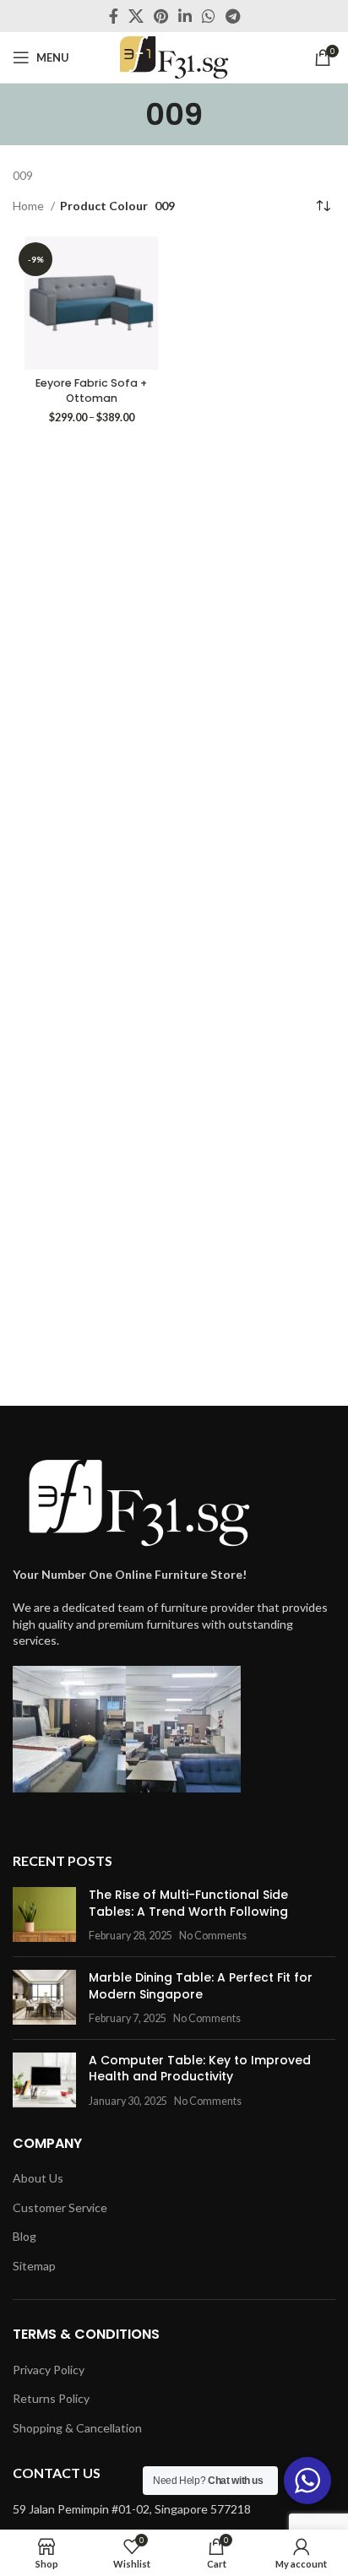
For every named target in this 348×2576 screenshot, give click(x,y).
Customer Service (60, 2207)
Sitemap (34, 2266)
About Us (38, 2178)
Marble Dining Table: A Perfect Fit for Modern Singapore (201, 1986)
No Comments (213, 1936)
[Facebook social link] (114, 16)
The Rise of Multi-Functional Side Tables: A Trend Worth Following (188, 1903)
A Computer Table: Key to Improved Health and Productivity (200, 2069)
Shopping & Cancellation (77, 2428)
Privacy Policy (49, 2370)
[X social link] (136, 16)
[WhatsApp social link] (209, 16)
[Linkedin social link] (185, 16)
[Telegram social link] (233, 16)
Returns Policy (51, 2398)
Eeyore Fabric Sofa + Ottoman (91, 390)
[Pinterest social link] (161, 16)
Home (30, 206)
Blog (24, 2236)
